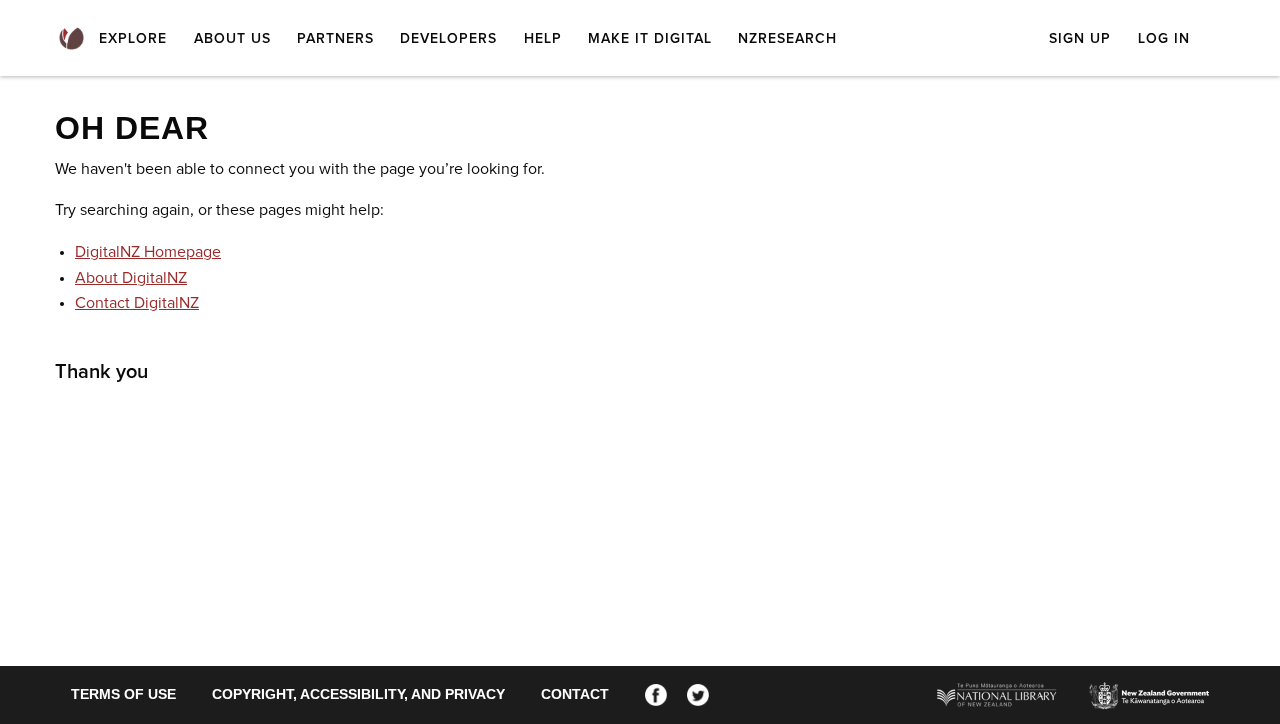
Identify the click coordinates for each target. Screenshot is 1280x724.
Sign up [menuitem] (1080, 39)
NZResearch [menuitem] (787, 39)
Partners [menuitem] (335, 39)
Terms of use (123, 694)
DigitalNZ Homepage (148, 252)
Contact (575, 694)
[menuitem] (71, 39)
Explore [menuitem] (133, 39)
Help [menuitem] (543, 39)
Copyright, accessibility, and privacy (358, 694)
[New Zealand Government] (1149, 695)
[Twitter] (698, 694)
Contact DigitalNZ (137, 303)
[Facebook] (656, 694)
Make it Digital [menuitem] (650, 39)
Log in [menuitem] (1164, 39)
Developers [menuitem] (448, 39)
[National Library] (997, 694)
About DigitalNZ (131, 278)
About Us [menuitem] (232, 39)
